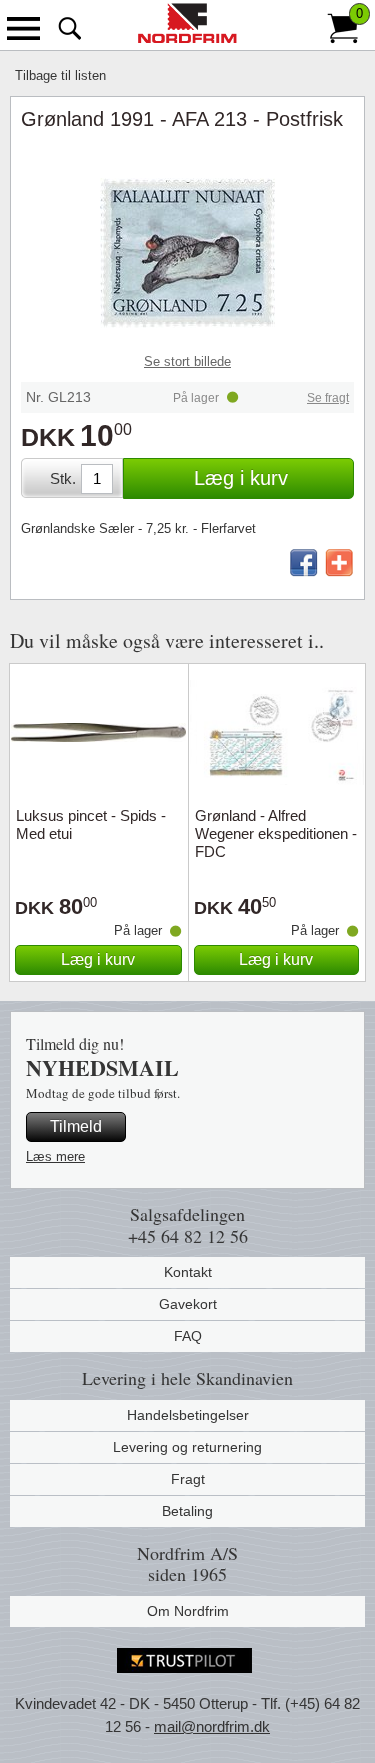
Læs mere (55, 1156)
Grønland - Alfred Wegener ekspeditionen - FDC (276, 833)
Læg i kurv (241, 478)
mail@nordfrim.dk (212, 1726)
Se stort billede (187, 361)
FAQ (188, 1336)
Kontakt (188, 1272)
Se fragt (328, 398)
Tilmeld (76, 1126)
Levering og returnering (187, 1447)
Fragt (188, 1479)
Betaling (187, 1511)
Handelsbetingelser (188, 1415)
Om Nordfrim (188, 1611)
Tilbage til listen (60, 75)
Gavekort (188, 1304)
